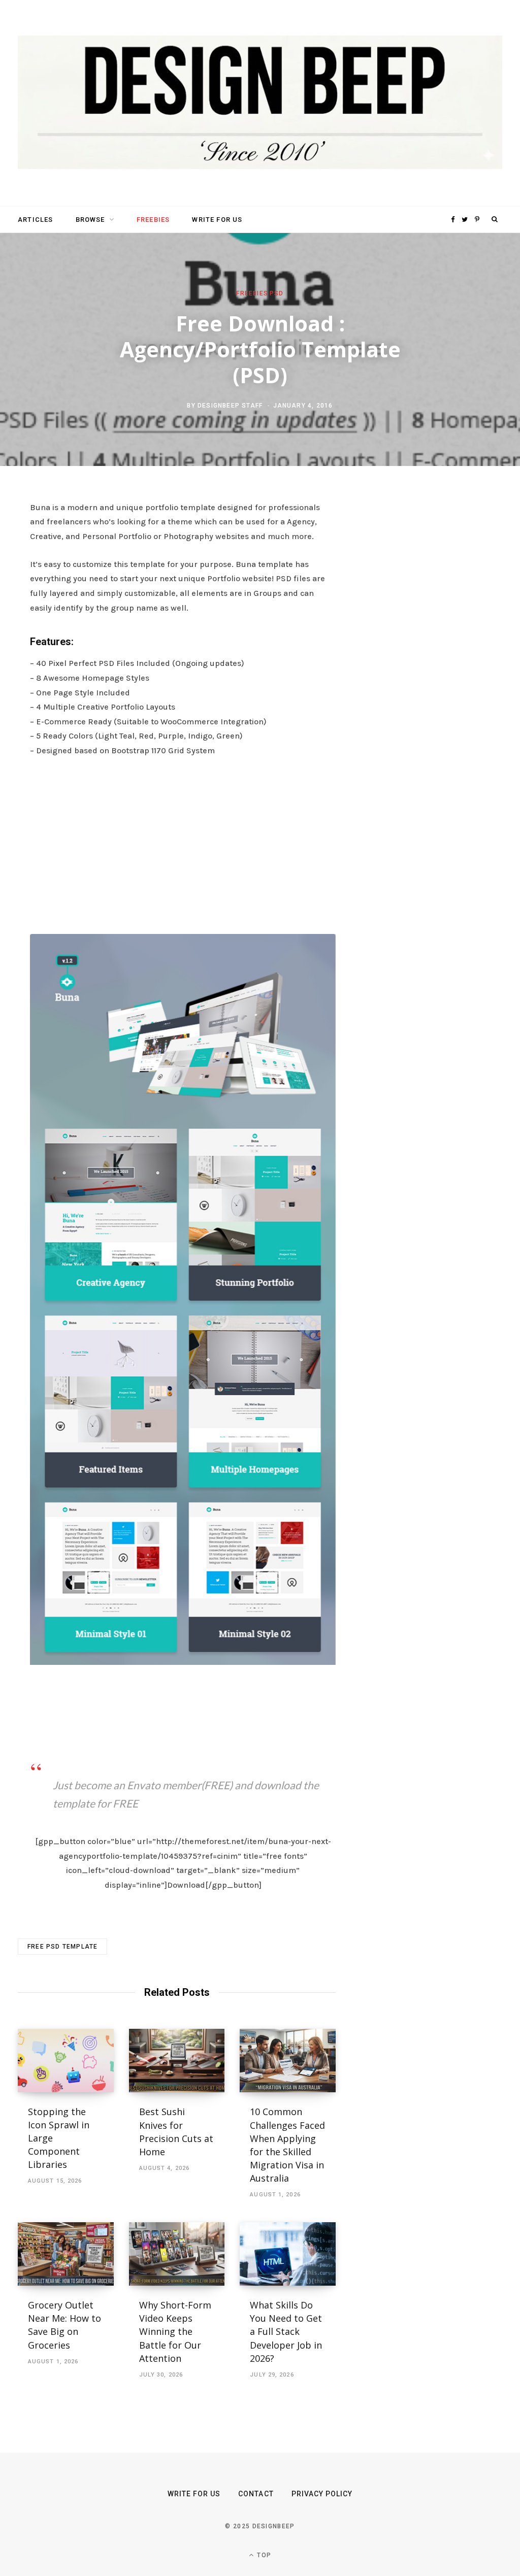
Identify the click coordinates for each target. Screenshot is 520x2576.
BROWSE (90, 220)
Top (263, 2555)
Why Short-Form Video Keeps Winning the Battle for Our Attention (175, 2331)
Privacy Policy (322, 2494)
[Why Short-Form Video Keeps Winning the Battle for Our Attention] (177, 2254)
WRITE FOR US (217, 220)
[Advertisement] (183, 843)
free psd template (62, 1947)
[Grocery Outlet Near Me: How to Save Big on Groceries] (66, 2254)
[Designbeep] (260, 103)
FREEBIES (153, 220)
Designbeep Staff (230, 406)
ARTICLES (35, 220)
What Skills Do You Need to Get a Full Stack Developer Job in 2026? (286, 2331)
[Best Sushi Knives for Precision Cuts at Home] (177, 2061)
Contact (256, 2494)
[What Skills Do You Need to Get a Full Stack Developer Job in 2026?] (288, 2254)
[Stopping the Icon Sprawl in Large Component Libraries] (66, 2061)
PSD (277, 293)
